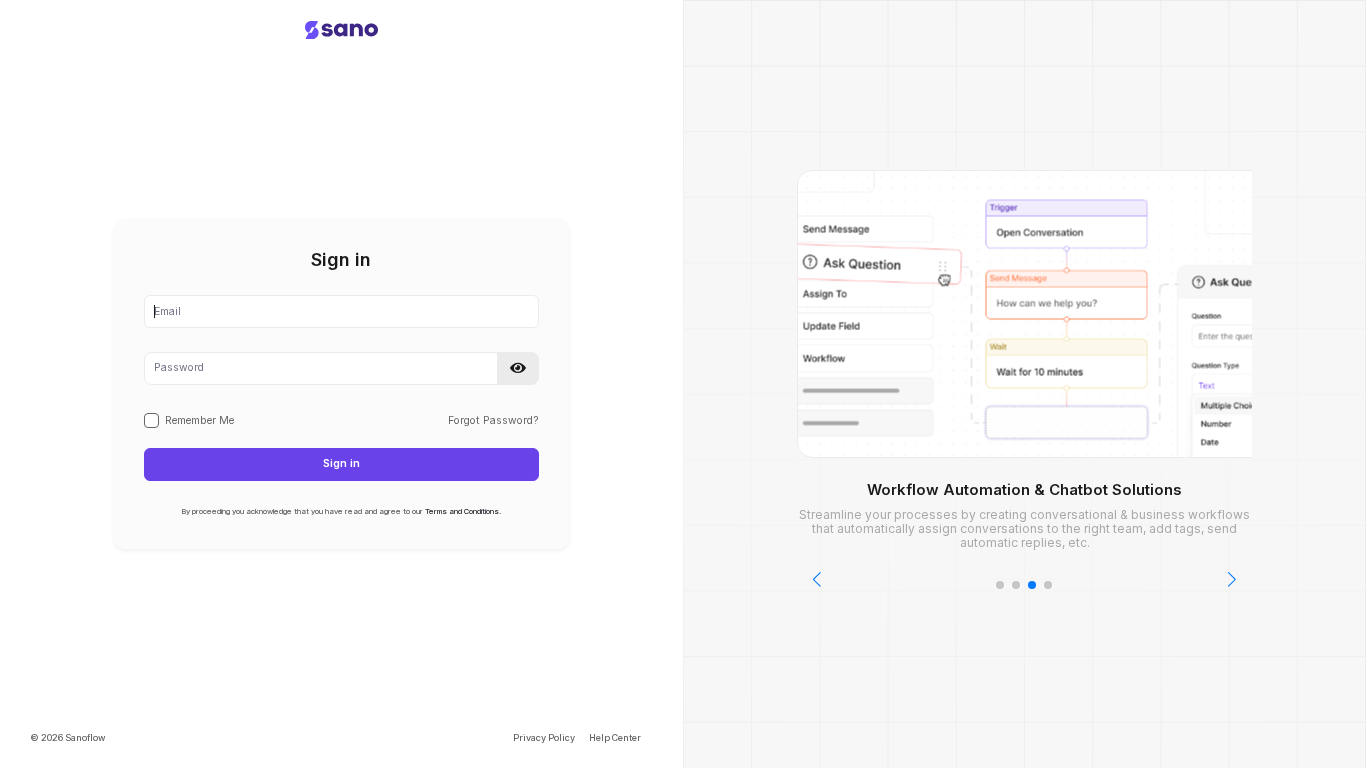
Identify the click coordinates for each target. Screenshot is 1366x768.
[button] (518, 368)
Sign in (341, 463)
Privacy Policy (544, 737)
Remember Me (199, 420)
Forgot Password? (493, 420)
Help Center (615, 737)
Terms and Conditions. (463, 511)
